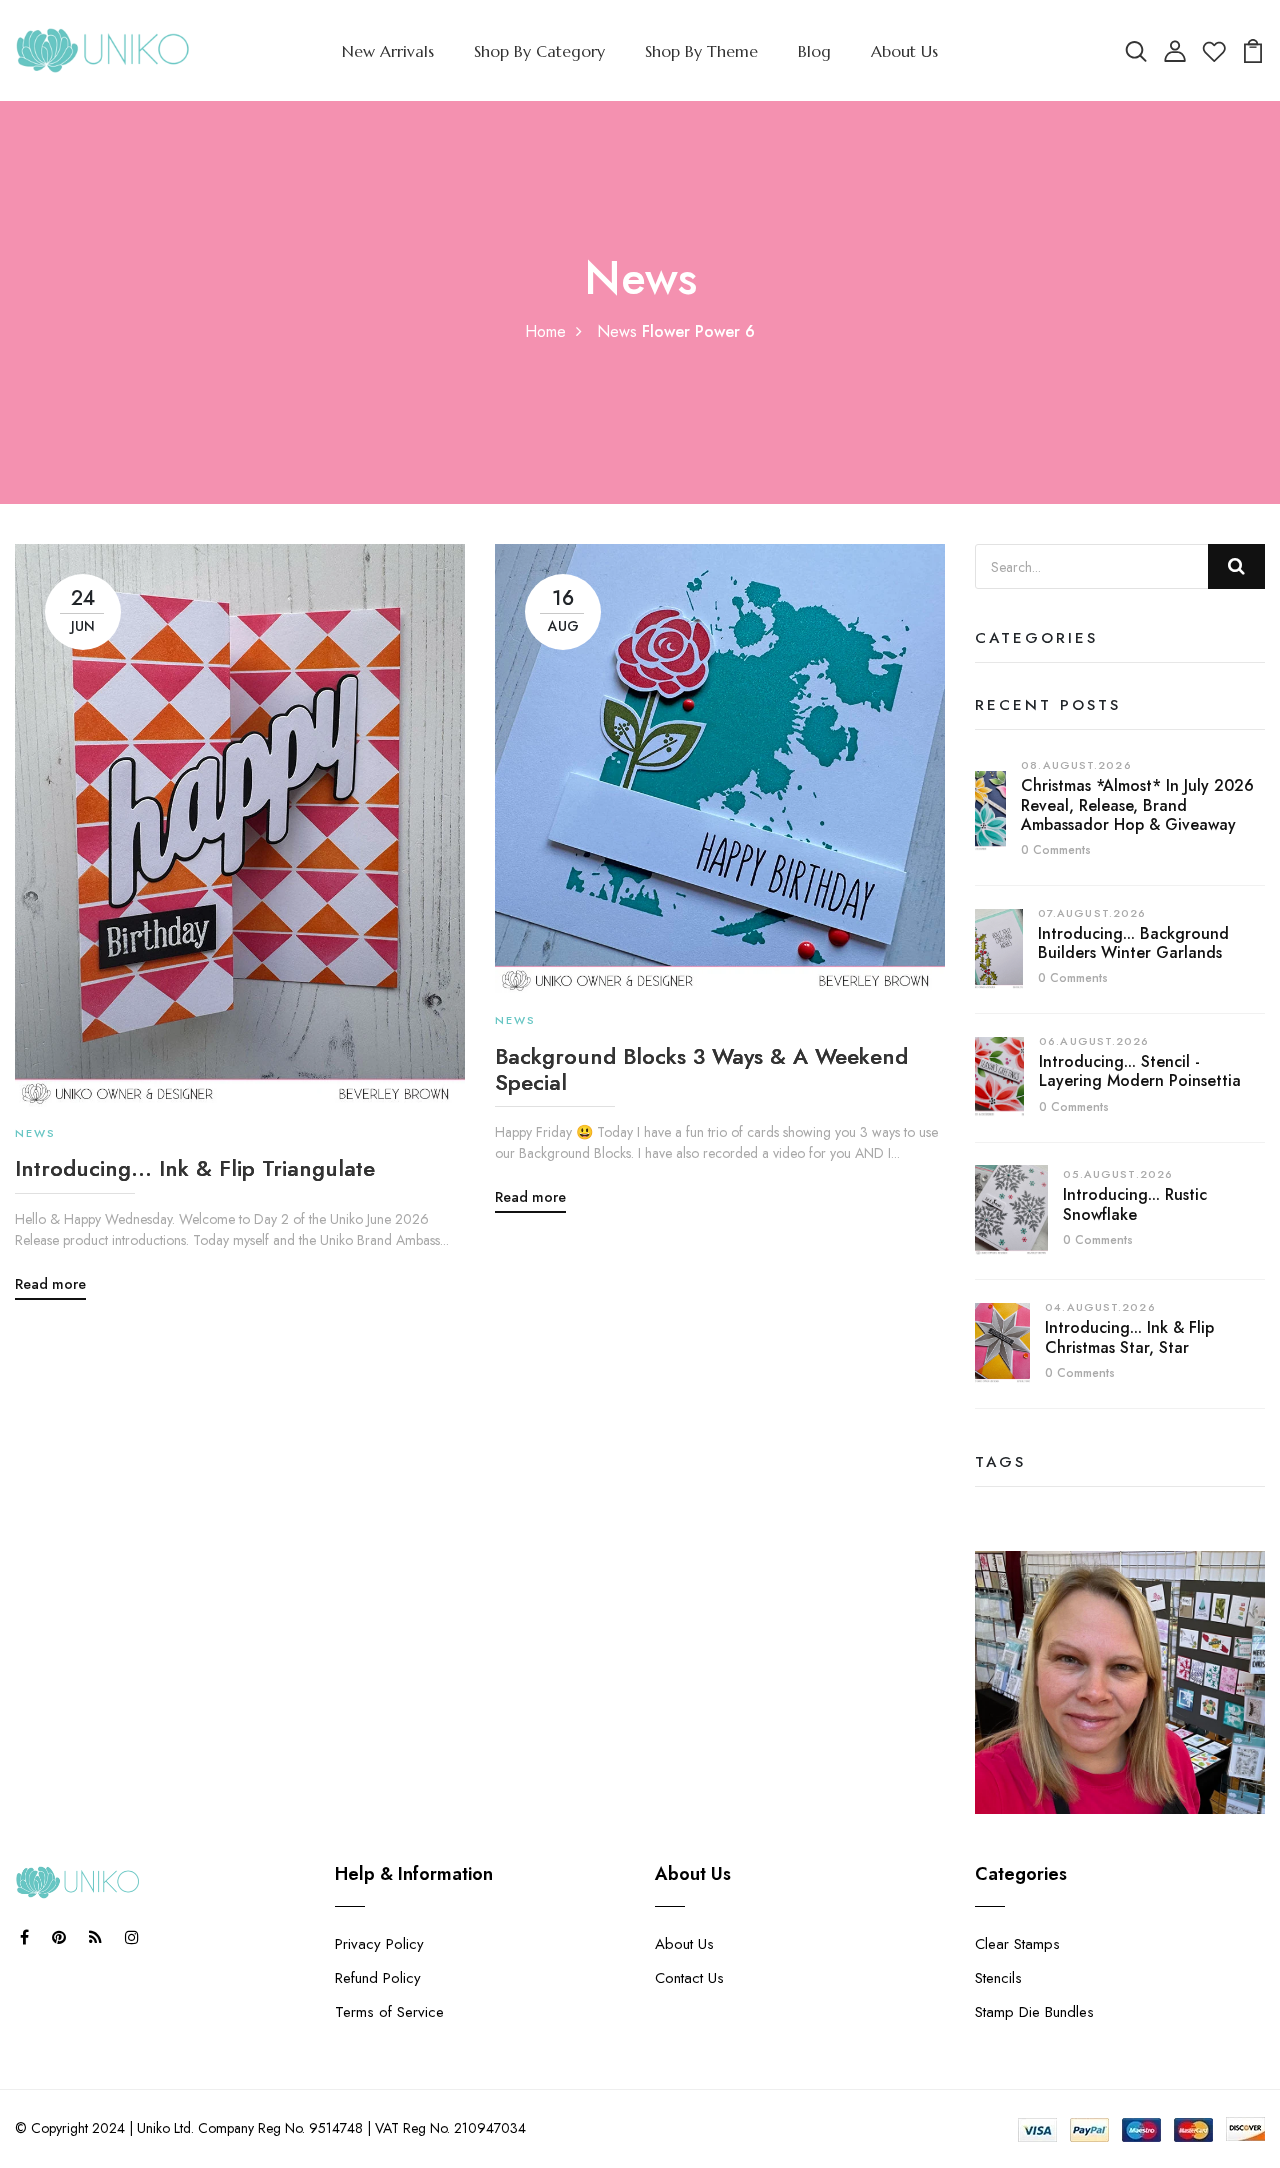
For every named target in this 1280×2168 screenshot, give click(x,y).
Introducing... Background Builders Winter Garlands (1133, 943)
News (617, 331)
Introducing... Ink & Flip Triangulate (195, 1168)
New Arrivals (388, 51)
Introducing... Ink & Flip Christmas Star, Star (1129, 1337)
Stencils (998, 1978)
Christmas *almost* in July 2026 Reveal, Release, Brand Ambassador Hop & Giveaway (1137, 804)
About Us (904, 51)
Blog (814, 51)
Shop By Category (539, 51)
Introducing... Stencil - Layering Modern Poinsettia (1140, 1071)
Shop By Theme (701, 51)
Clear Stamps (1017, 1944)
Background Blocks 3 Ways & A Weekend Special (701, 1069)
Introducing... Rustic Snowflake (1135, 1204)
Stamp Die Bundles (1034, 2012)
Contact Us (689, 1978)
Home (545, 331)
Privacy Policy (379, 1944)
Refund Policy (378, 1978)
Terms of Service (389, 2012)
